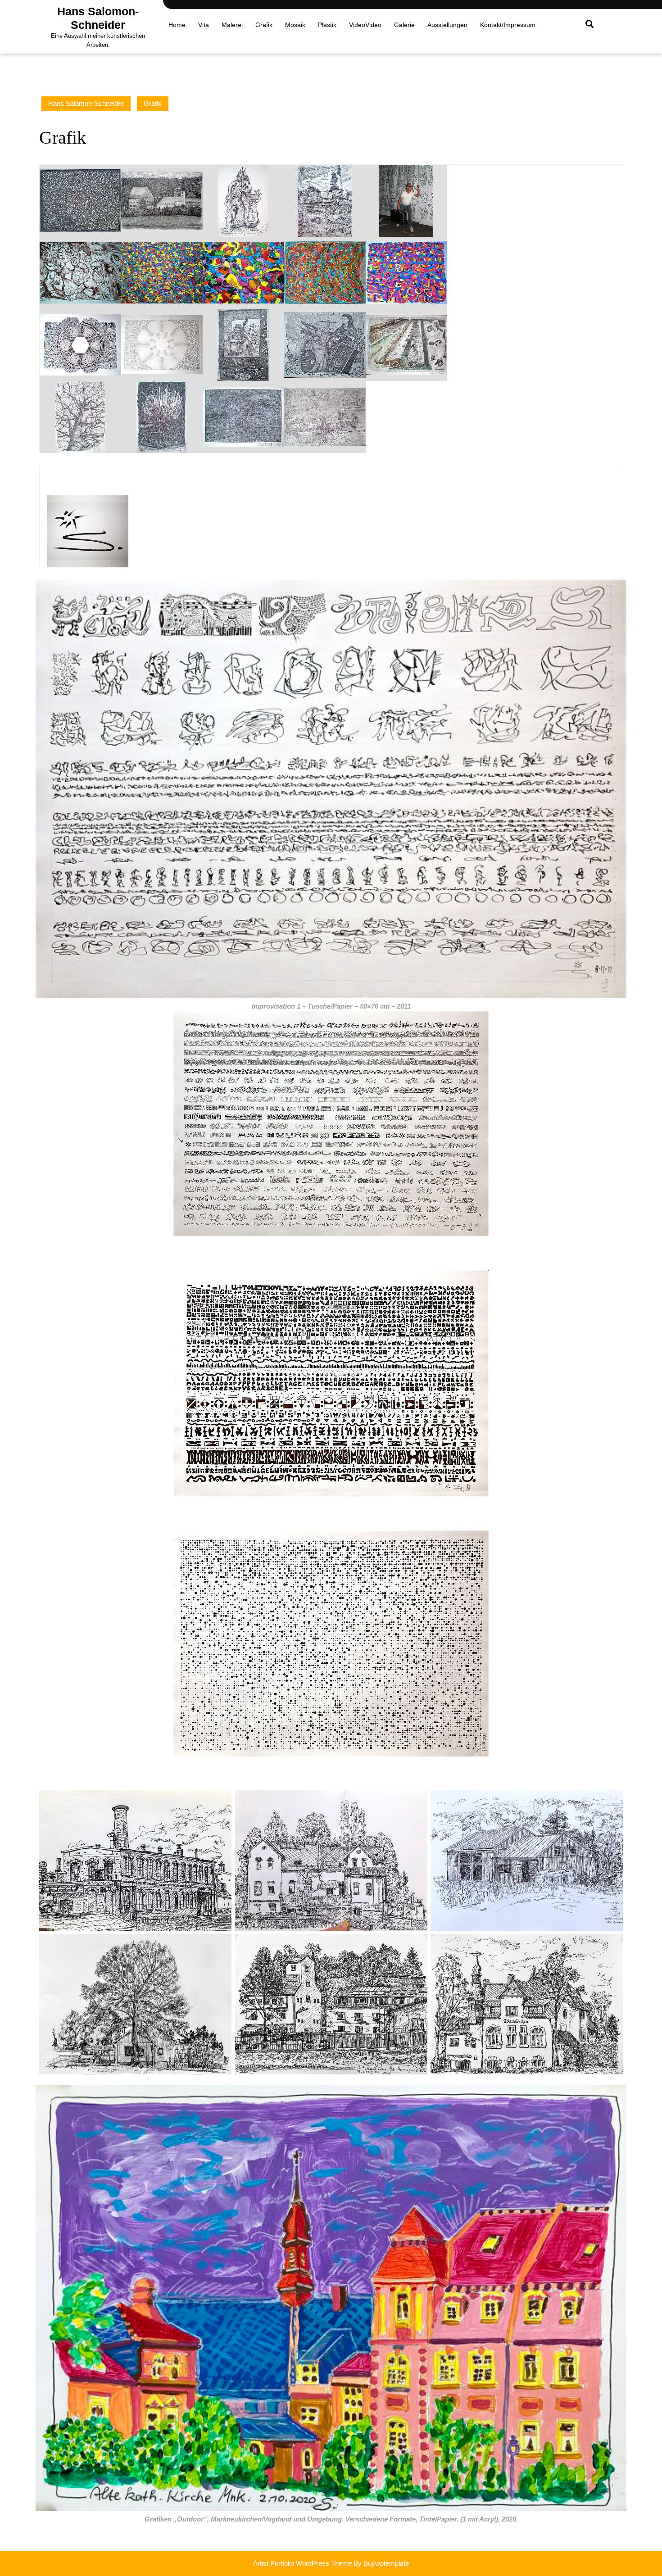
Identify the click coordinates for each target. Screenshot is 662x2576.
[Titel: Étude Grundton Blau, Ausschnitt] (243, 272)
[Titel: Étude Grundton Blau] (162, 272)
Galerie (404, 25)
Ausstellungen (447, 25)
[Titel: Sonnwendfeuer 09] (162, 416)
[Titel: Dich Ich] (325, 416)
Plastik (327, 25)
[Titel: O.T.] (80, 272)
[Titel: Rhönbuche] (80, 416)
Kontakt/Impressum (508, 25)
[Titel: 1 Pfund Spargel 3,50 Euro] (406, 344)
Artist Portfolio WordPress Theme (302, 2563)
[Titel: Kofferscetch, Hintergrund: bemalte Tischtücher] (406, 200)
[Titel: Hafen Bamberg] (325, 200)
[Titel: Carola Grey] (325, 344)
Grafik (264, 25)
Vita (204, 25)
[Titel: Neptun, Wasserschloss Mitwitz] (243, 200)
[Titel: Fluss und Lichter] (243, 416)
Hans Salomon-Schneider (86, 103)
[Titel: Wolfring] (162, 200)
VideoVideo (365, 25)
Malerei (232, 25)
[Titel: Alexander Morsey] (243, 344)
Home (177, 25)
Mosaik (295, 25)
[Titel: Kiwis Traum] (80, 200)
